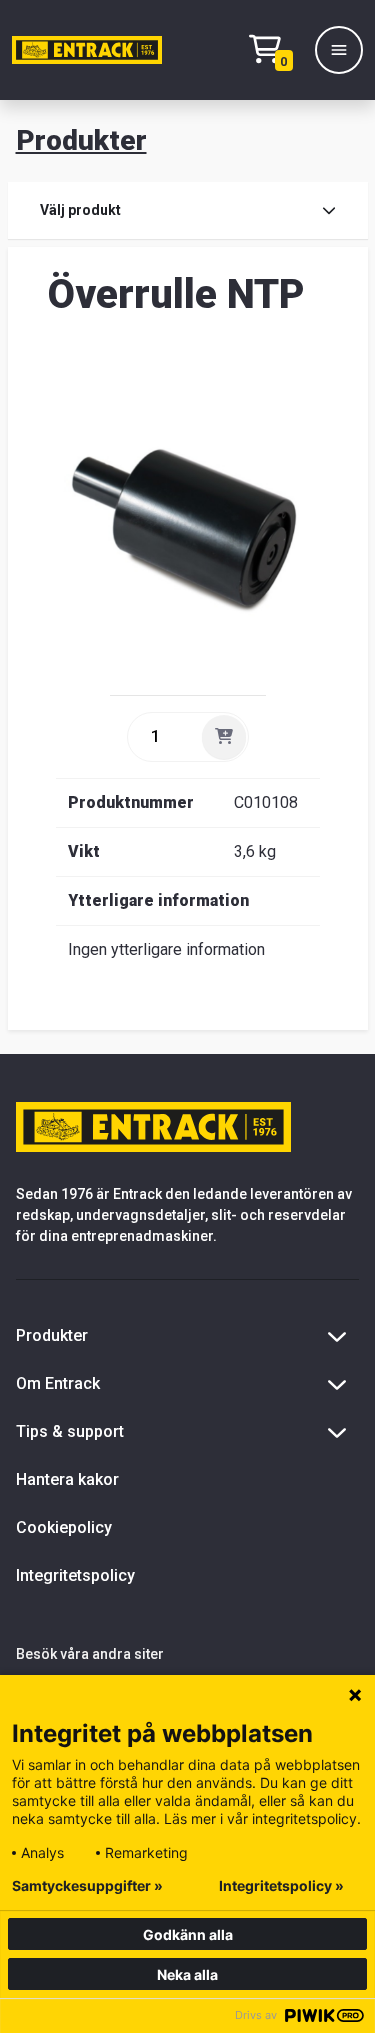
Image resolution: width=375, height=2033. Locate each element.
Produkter (81, 140)
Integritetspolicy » (281, 1886)
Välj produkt (80, 210)
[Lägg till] (224, 737)
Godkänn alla (188, 1934)
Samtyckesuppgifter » (87, 1886)
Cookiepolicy (64, 1527)
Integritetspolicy (75, 1575)
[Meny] (339, 50)
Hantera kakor (67, 1479)
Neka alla (187, 1974)
